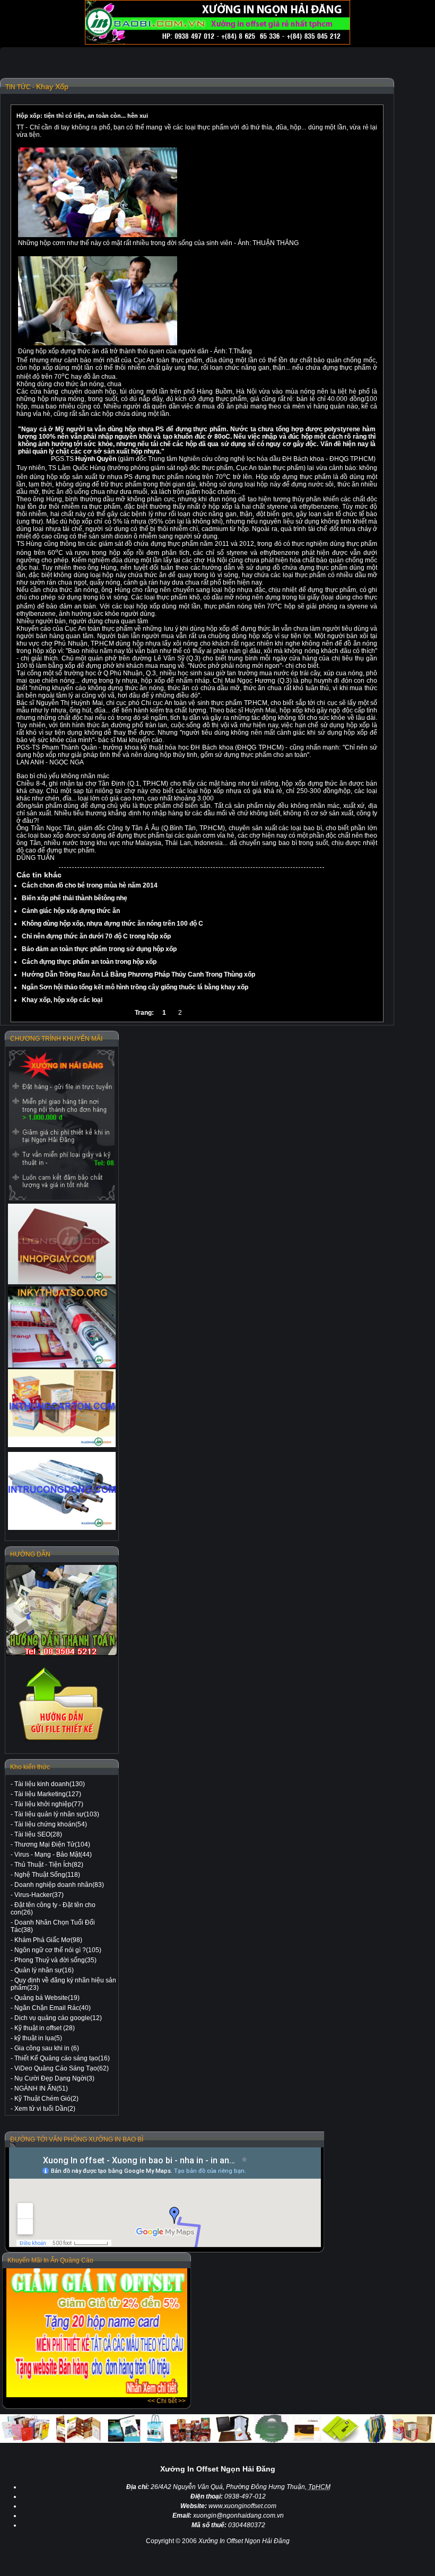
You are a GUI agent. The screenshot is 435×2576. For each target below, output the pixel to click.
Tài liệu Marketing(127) (48, 1794)
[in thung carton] (62, 1408)
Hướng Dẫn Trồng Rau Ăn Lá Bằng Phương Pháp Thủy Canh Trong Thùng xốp (138, 974)
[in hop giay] (62, 1244)
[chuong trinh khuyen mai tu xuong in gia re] (62, 1125)
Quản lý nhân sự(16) (44, 1970)
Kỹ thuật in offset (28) (45, 2028)
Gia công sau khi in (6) (47, 2048)
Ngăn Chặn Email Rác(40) (53, 2008)
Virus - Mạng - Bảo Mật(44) (53, 1855)
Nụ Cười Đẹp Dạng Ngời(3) (54, 2078)
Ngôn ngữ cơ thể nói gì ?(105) (58, 1950)
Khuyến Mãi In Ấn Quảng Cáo (50, 2260)
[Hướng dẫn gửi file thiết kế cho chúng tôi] (62, 1741)
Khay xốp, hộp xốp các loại (62, 1000)
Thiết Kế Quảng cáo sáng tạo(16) (62, 2058)
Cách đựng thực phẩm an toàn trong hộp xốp (89, 962)
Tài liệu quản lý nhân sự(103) (57, 1814)
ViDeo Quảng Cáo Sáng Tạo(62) (62, 2068)
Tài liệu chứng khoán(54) (51, 1824)
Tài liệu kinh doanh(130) (50, 1784)
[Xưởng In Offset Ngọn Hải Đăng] (217, 42)
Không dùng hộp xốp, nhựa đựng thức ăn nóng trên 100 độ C (112, 924)
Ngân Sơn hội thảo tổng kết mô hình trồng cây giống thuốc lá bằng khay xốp (135, 987)
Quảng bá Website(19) (47, 1998)
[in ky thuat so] (62, 1327)
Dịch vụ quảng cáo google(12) (58, 2018)
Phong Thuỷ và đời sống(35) (55, 1960)
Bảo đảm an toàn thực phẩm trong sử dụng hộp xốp (99, 949)
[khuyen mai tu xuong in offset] (97, 2395)
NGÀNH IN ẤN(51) (41, 2088)
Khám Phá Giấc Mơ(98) (48, 1940)
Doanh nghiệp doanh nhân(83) (59, 1885)
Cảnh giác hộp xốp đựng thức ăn (71, 911)
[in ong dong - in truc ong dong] (62, 1491)
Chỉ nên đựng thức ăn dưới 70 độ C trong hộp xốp (96, 936)
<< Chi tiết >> (167, 2401)
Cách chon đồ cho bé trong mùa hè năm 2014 (90, 885)
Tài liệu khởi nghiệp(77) (49, 1804)
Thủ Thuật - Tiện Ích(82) (49, 1865)
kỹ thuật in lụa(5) (38, 2038)
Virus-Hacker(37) (39, 1895)
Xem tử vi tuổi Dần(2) (45, 2109)
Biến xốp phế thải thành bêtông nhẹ (75, 898)
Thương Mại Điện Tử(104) (52, 1844)
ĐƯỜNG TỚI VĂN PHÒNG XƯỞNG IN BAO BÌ (77, 2139)
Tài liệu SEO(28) (38, 1834)
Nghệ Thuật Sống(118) (47, 1875)
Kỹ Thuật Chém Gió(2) (46, 2099)
